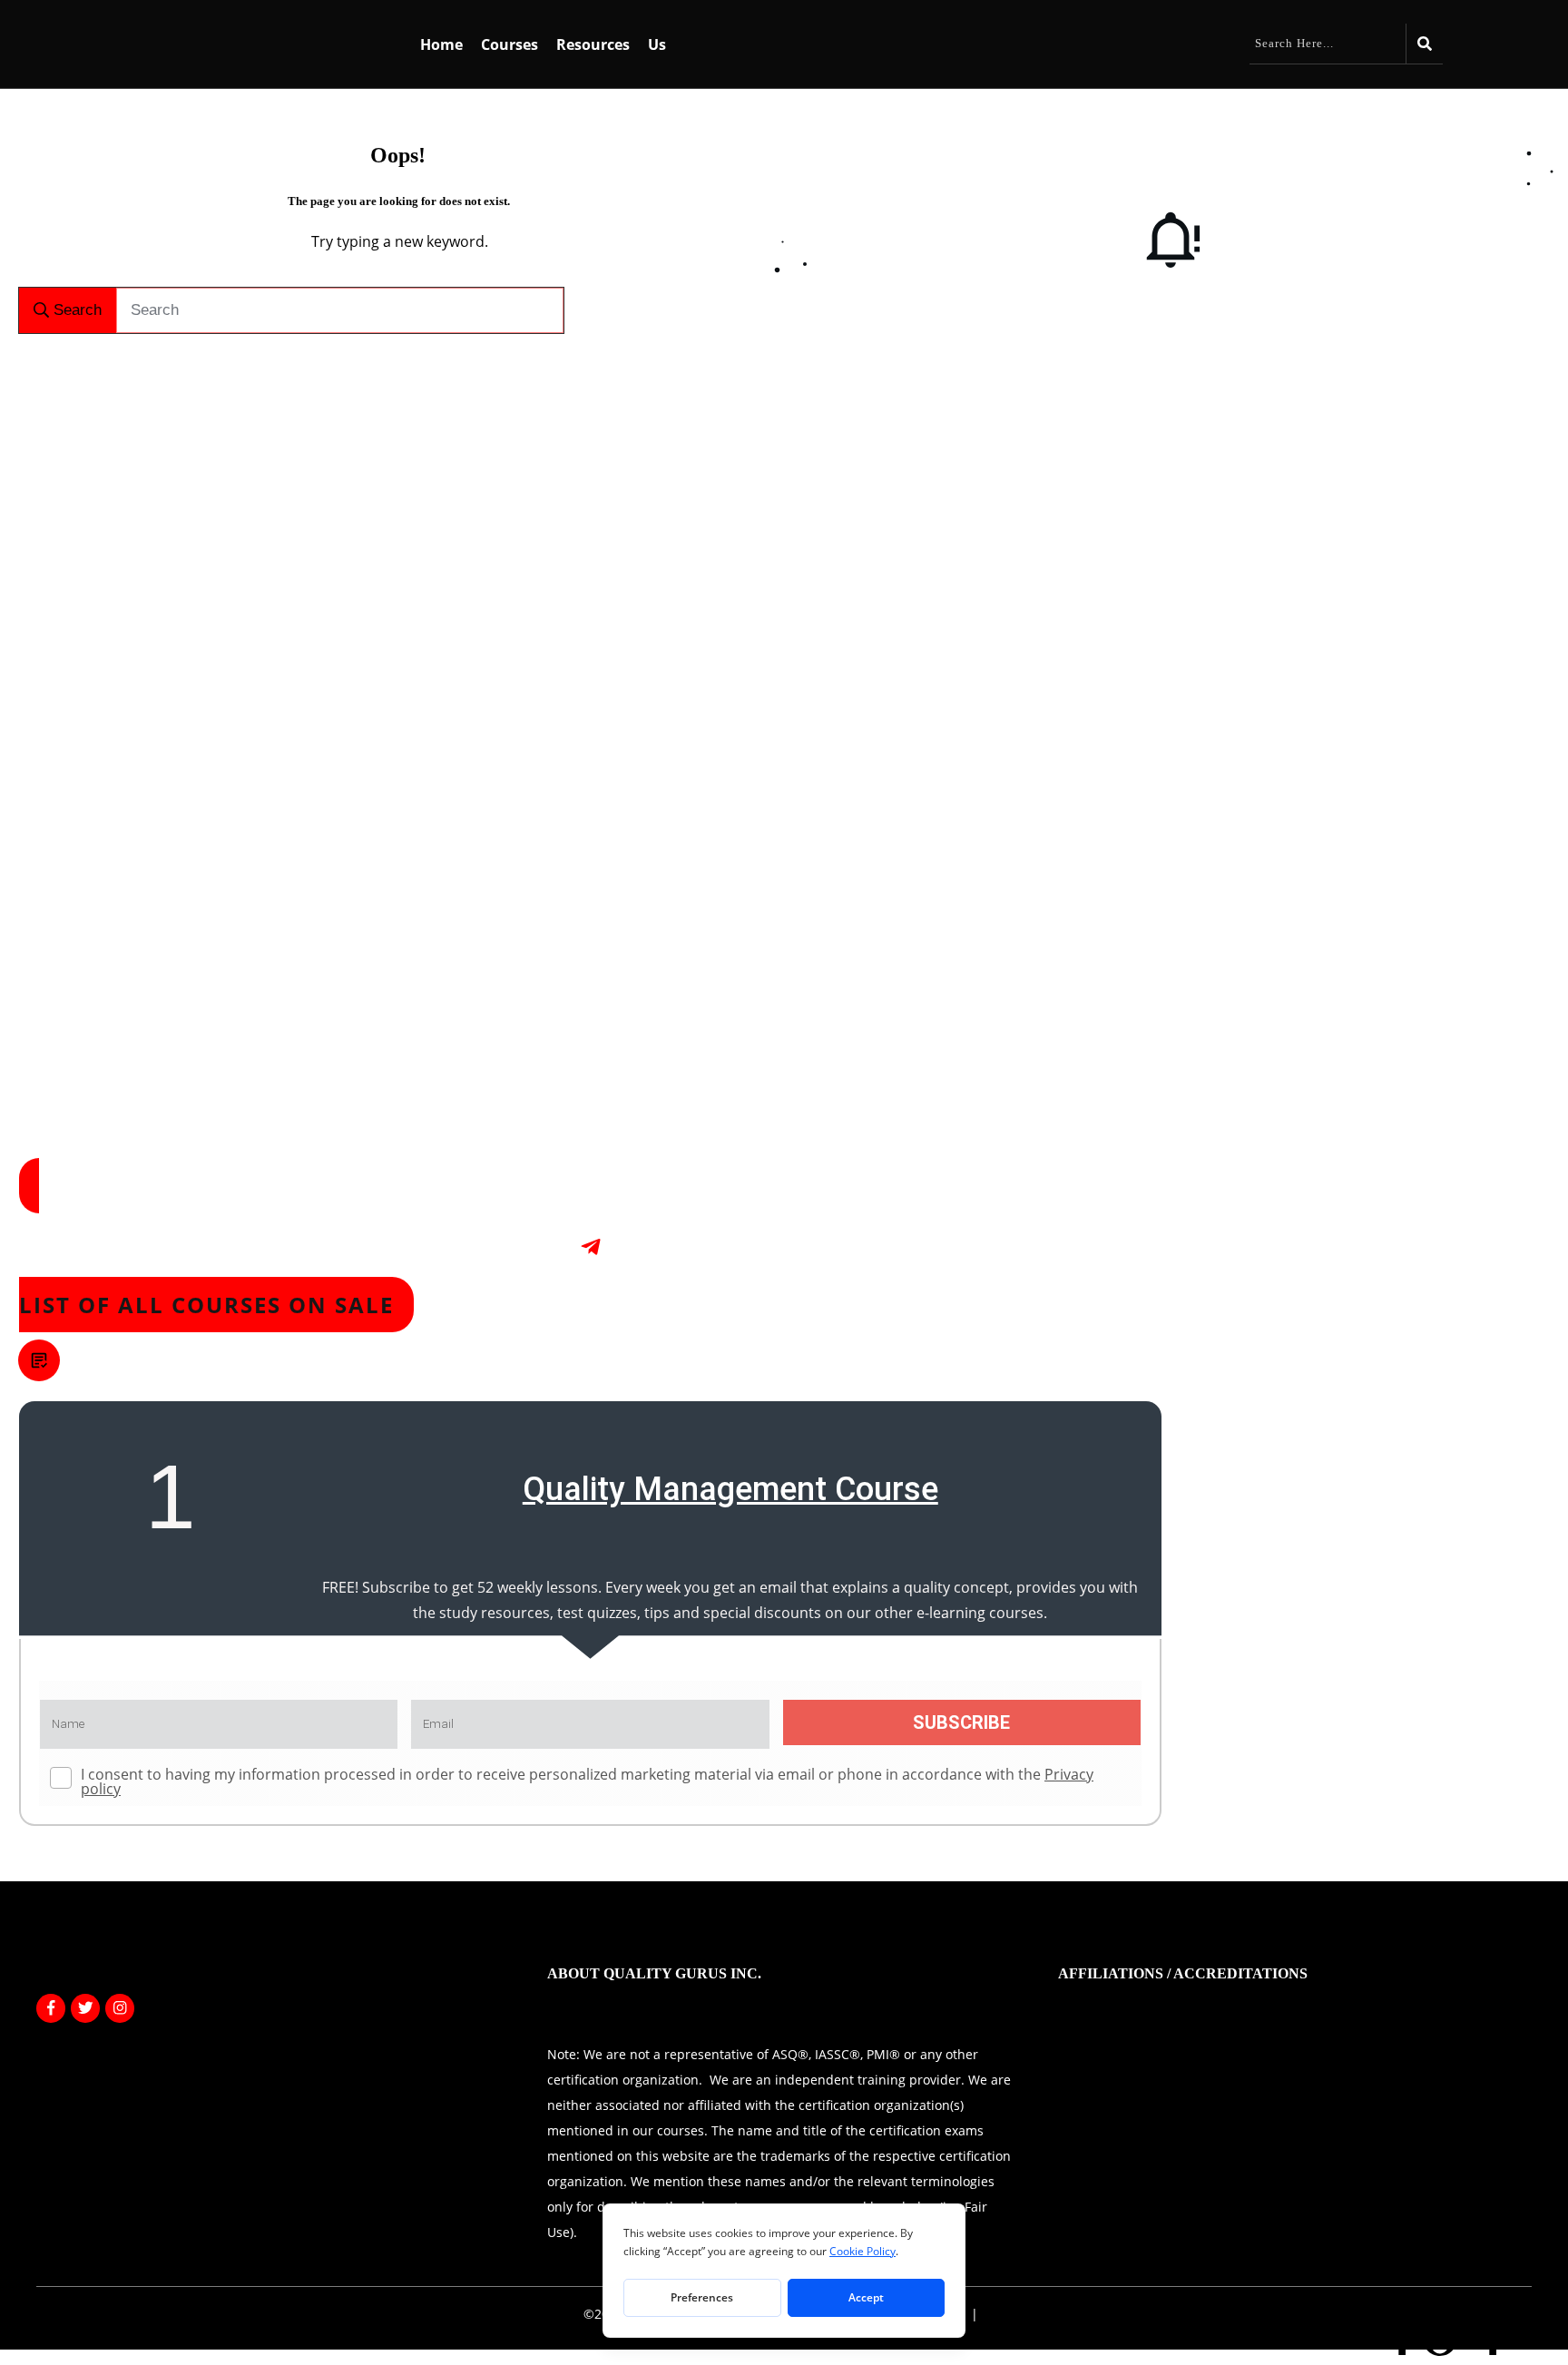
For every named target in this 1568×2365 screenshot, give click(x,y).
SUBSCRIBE (961, 1722)
